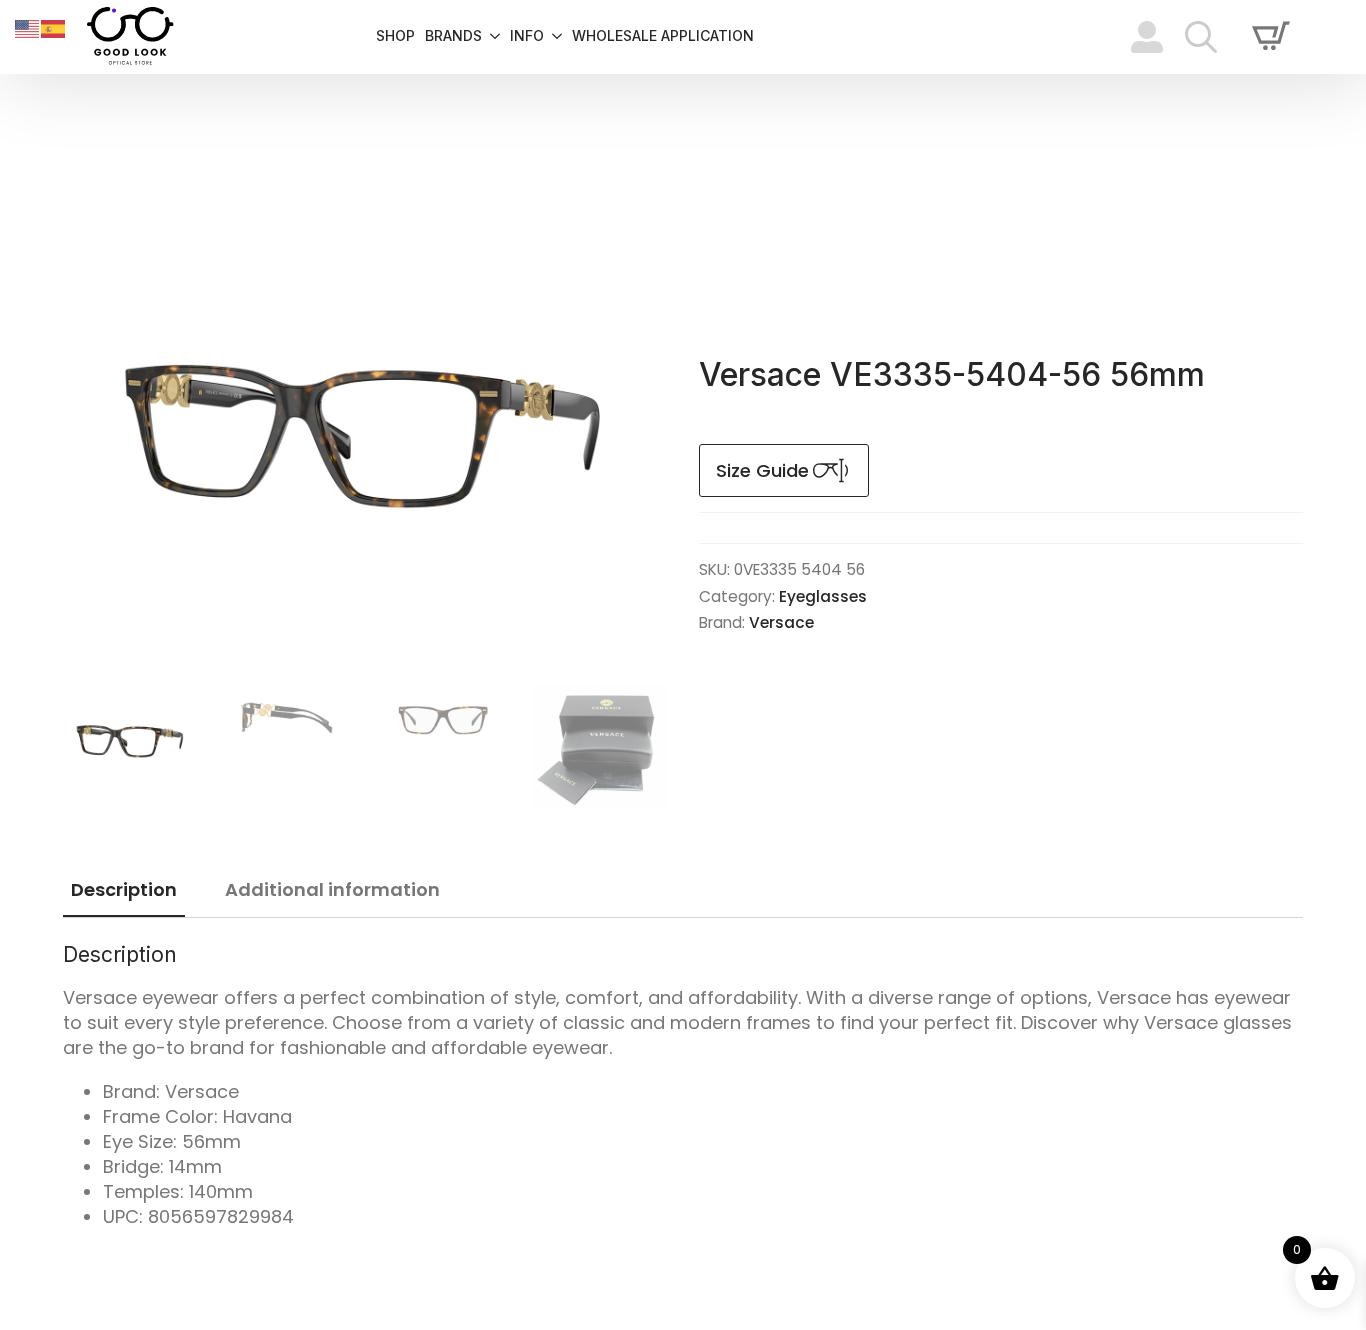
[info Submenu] (553, 37)
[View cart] (1271, 37)
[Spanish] (54, 27)
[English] (28, 27)
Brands (453, 36)
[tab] (124, 890)
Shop (395, 36)
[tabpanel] (683, 1086)
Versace (781, 622)
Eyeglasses (823, 596)
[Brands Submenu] (491, 37)
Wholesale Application (663, 36)
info (527, 36)
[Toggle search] (1201, 37)
